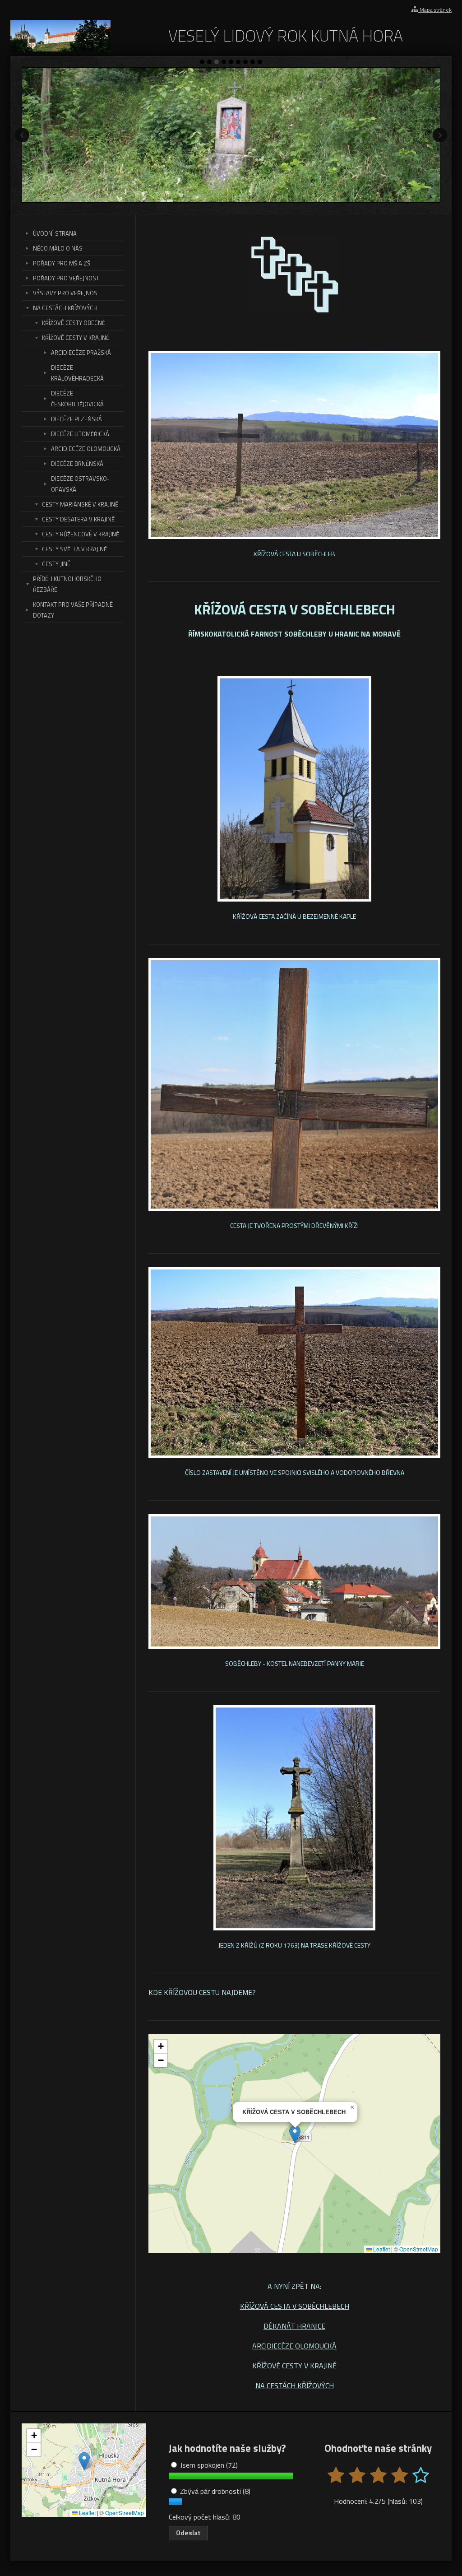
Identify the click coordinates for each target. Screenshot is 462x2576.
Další (440, 135)
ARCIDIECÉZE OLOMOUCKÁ (294, 2346)
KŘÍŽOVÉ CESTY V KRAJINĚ (294, 2366)
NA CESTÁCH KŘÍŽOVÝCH (295, 2385)
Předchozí (22, 135)
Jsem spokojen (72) (208, 2465)
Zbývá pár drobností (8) (214, 2491)
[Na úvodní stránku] (60, 49)
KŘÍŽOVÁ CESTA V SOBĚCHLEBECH (295, 2306)
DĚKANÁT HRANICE (294, 2326)
